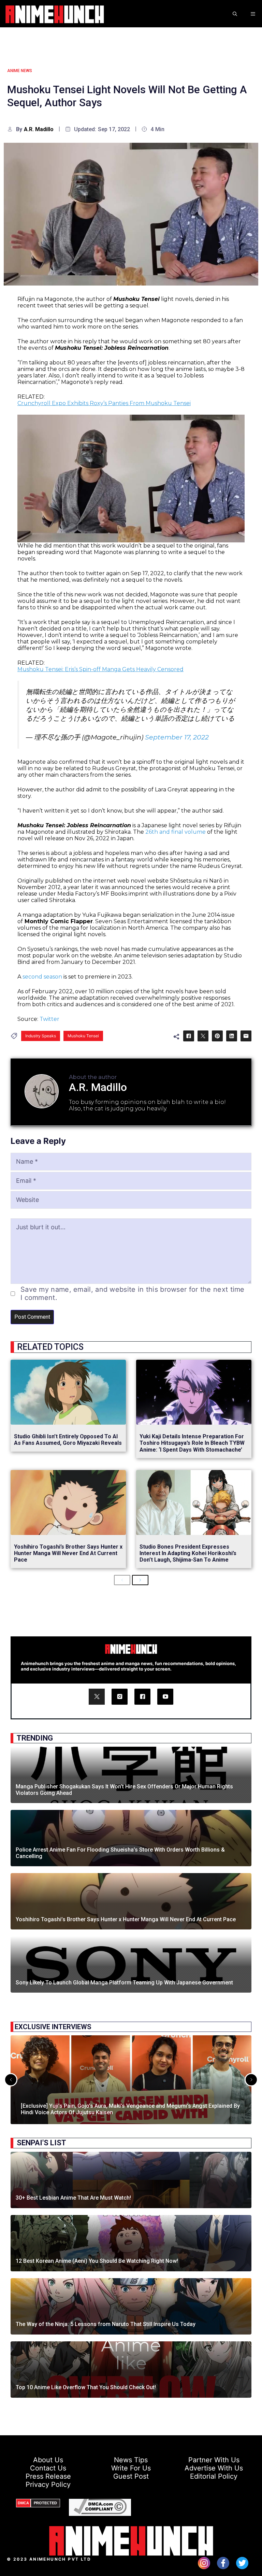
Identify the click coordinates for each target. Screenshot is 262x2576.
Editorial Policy (214, 2476)
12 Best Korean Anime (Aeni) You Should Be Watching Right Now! (97, 2261)
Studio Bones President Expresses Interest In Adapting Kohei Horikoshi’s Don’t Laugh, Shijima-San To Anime (188, 1553)
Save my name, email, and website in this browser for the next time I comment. (133, 1293)
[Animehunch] (55, 14)
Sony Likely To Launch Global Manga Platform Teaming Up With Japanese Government (124, 1983)
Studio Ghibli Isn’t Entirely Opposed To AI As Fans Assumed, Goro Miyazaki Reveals (68, 1440)
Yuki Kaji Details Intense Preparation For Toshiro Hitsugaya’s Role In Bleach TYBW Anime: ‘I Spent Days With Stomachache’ (192, 1443)
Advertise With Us (214, 2468)
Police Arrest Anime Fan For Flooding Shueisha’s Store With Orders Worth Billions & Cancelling (120, 1853)
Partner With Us (214, 2460)
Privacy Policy (48, 2484)
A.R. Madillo (39, 129)
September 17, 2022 (177, 737)
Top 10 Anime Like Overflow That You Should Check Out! (86, 2387)
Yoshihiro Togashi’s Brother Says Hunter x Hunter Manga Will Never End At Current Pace (68, 1553)
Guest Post (131, 2476)
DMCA (23, 2503)
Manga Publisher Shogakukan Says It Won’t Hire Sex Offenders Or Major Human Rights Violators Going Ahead (124, 1790)
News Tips (131, 2460)
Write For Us (131, 2468)
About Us (48, 2460)
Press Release (48, 2476)
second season (42, 977)
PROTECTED (45, 2503)
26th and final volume (176, 832)
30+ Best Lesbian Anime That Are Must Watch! (73, 2198)
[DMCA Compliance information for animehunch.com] (100, 2512)
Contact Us (48, 2468)
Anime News (20, 71)
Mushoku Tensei (83, 1036)
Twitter (49, 1019)
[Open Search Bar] (235, 14)
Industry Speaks (41, 1036)
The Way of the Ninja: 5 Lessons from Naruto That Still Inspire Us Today (106, 2324)
